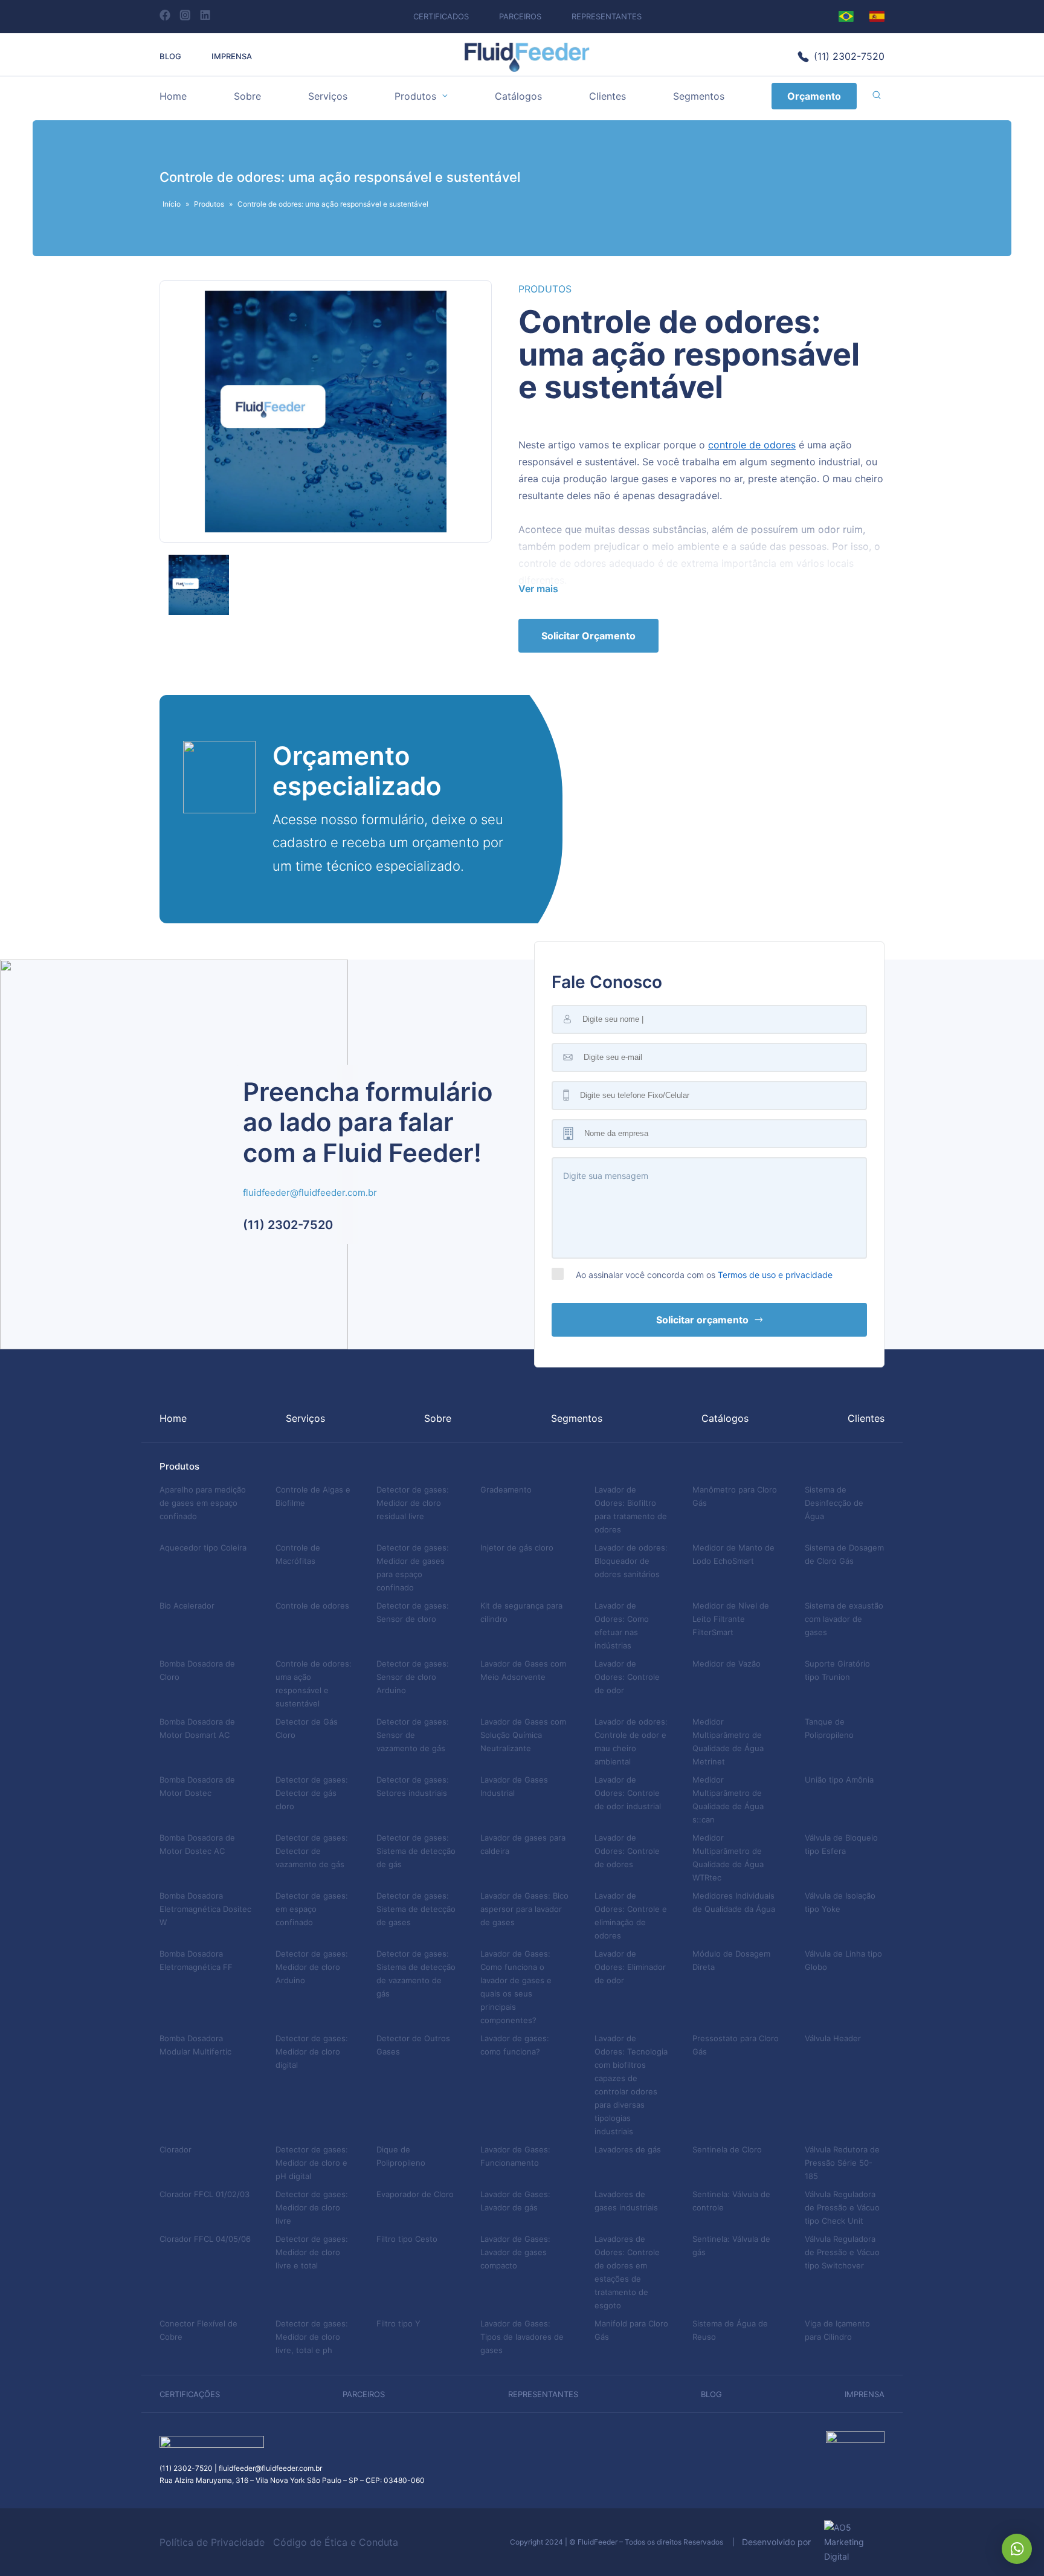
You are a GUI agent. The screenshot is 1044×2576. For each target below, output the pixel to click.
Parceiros (520, 16)
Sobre (247, 96)
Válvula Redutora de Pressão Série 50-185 (842, 2163)
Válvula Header (833, 2038)
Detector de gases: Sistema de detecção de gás (416, 1851)
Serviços (328, 96)
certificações (190, 2394)
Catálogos (518, 96)
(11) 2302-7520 (849, 56)
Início (172, 204)
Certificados (441, 16)
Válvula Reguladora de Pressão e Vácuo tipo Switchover (842, 2252)
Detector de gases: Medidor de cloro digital (312, 2051)
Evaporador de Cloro (415, 2194)
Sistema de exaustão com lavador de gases (844, 1619)
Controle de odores (312, 1606)
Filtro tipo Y (398, 2323)
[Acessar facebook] (165, 15)
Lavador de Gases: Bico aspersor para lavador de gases (524, 1909)
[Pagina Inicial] (527, 69)
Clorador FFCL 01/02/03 (205, 2194)
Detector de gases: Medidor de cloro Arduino (312, 1967)
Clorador (176, 2149)
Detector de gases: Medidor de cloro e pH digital (312, 2163)
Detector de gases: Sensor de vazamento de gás (413, 1735)
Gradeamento (506, 1490)
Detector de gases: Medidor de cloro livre (312, 2207)
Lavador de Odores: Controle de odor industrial (628, 1793)
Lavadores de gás (628, 2149)
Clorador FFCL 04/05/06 (205, 2239)
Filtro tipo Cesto (407, 2239)
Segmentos (699, 96)
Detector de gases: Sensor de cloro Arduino (413, 1677)
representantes (543, 2394)
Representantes (607, 16)
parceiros (364, 2394)
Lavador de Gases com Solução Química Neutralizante (523, 1735)
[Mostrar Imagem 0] (199, 585)
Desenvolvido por (780, 2542)
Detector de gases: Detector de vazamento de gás (312, 1851)
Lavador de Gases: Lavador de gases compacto (515, 2252)
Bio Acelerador (187, 1606)
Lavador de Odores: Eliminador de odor (630, 1967)
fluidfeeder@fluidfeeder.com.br (310, 1193)
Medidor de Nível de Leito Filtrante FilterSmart (731, 1619)
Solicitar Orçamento (588, 636)
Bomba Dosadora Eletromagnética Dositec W (205, 1909)
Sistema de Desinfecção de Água (834, 1503)
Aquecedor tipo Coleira (203, 1548)
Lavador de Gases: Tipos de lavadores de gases (522, 2337)
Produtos (415, 96)
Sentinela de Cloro (727, 2149)
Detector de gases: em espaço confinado (312, 1909)
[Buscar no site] (877, 96)
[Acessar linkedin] (205, 15)
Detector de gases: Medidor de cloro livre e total (312, 2252)
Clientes (607, 96)
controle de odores (752, 445)
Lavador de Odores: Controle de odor (627, 1677)
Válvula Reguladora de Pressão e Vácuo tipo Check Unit (842, 2207)
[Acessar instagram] (185, 15)
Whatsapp (1017, 2549)
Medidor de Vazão (727, 1664)
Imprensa (232, 56)
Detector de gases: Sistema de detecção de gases (416, 1909)
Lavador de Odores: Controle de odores (627, 1851)
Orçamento (814, 96)
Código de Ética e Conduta (336, 2542)
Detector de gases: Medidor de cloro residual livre (413, 1503)
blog (711, 2394)
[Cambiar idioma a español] (877, 16)
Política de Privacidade (212, 2542)
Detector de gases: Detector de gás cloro (312, 1793)
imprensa (865, 2394)
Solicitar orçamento (702, 1320)
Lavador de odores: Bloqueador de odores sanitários (631, 1561)
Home (173, 96)
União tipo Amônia (839, 1780)
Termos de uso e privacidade (775, 1275)
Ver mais (538, 589)
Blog (170, 56)
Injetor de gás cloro (517, 1548)
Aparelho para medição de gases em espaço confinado (203, 1503)
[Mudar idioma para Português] (846, 16)
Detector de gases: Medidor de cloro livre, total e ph (312, 2337)
